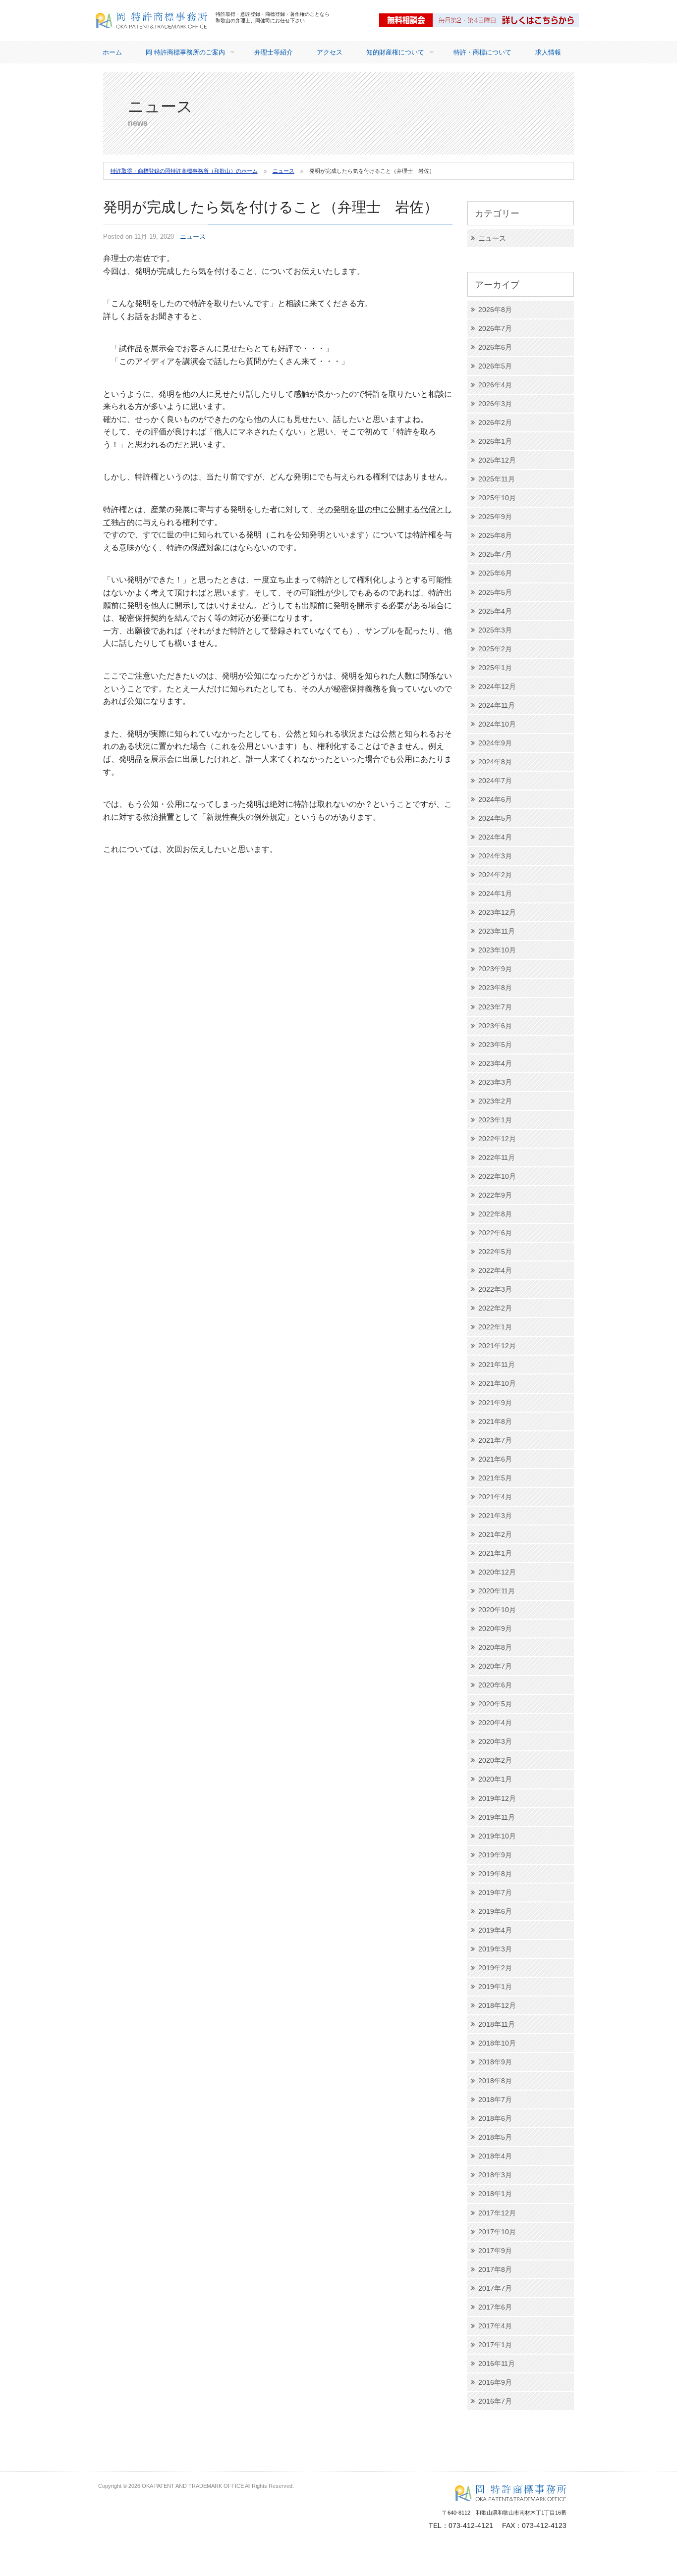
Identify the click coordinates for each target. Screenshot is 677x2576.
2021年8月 (495, 1421)
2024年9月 (495, 743)
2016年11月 (497, 2364)
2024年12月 (497, 686)
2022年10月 (497, 1176)
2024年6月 (495, 799)
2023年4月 (495, 1063)
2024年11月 (497, 705)
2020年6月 (495, 1685)
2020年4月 (495, 1723)
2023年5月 (495, 1045)
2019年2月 (495, 1968)
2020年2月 (495, 1760)
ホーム (112, 52)
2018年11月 (497, 2024)
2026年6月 (495, 347)
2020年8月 (495, 1647)
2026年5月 (495, 366)
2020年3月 (495, 1741)
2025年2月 (495, 649)
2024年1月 (495, 894)
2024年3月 (495, 856)
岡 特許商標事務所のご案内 (185, 52)
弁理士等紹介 (274, 52)
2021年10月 (497, 1383)
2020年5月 (495, 1704)
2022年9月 (495, 1195)
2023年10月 (497, 950)
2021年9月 (495, 1403)
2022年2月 (495, 1308)
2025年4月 (495, 611)
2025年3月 (495, 630)
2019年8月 (495, 1874)
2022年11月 (497, 1157)
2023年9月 (495, 969)
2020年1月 (495, 1779)
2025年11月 (497, 479)
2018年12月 (497, 2005)
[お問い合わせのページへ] (479, 20)
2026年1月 (495, 441)
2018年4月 (495, 2156)
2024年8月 (495, 762)
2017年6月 (495, 2307)
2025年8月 (495, 535)
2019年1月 (495, 1987)
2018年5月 (495, 2137)
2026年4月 (495, 385)
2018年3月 (495, 2175)
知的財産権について (395, 52)
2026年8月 (495, 310)
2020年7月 (495, 1666)
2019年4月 (495, 1930)
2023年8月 (495, 988)
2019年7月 (495, 1893)
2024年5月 (495, 818)
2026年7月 (495, 328)
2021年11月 (497, 1365)
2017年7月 (495, 2288)
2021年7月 (495, 1440)
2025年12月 (497, 460)
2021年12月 (497, 1346)
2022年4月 (495, 1270)
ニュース (193, 237)
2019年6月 (495, 1911)
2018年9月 (495, 2062)
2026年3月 (495, 404)
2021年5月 (495, 1478)
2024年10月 (497, 724)
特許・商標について (482, 52)
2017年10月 (497, 2232)
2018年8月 (495, 2081)
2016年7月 (495, 2401)
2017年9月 (495, 2251)
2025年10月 (497, 498)
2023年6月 (495, 1026)
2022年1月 (495, 1327)
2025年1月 (495, 668)
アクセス (330, 52)
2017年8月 (495, 2269)
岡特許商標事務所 (127, 35)
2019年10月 (497, 1836)
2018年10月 (497, 2043)
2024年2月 (495, 875)
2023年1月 (495, 1120)
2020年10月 (497, 1610)
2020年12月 (497, 1572)
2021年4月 (495, 1497)
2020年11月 (497, 1591)
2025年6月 (495, 573)
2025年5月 (495, 592)
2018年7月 (495, 2100)
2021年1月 (495, 1553)
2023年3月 (495, 1082)
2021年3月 (495, 1516)
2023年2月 (495, 1101)
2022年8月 (495, 1214)
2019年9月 (495, 1855)
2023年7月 (495, 1007)
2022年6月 (495, 1233)
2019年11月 (497, 1817)
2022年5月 (495, 1252)
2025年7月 (495, 554)
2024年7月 (495, 781)
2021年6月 (495, 1459)
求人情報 (548, 52)
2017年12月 (497, 2213)
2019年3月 (495, 1949)
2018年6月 (495, 2118)
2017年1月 (495, 2345)
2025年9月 (495, 517)
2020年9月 (495, 1629)
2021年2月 (495, 1534)
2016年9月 (495, 2382)
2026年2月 (495, 422)
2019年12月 (497, 1798)
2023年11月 (497, 931)
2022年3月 (495, 1289)
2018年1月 (495, 2194)
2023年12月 (497, 912)
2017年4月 (495, 2326)
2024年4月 (495, 837)
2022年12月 (497, 1139)
